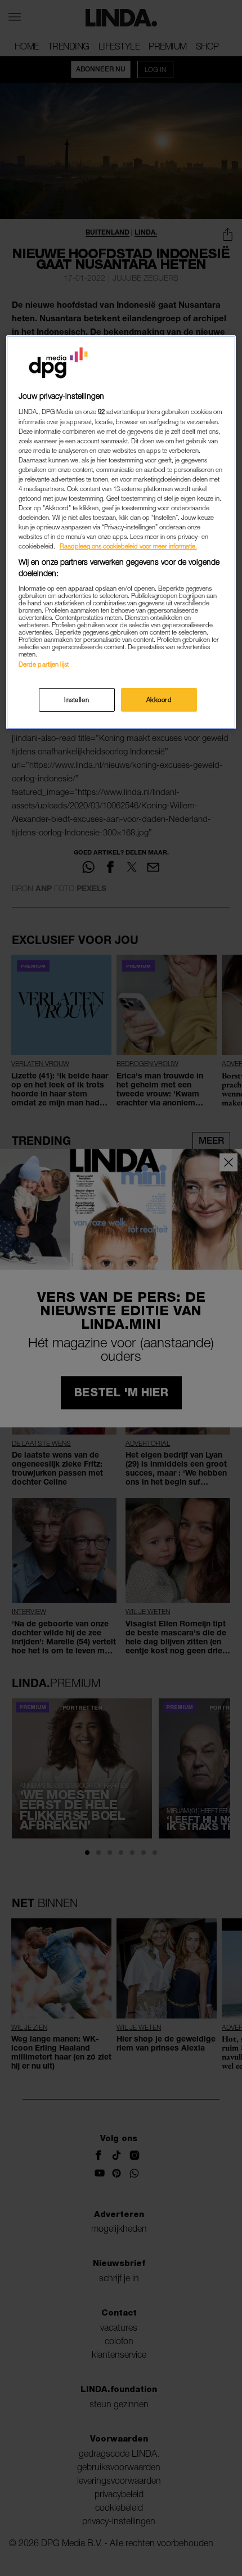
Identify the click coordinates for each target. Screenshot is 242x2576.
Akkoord (159, 700)
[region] (121, 532)
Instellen (77, 700)
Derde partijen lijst (44, 664)
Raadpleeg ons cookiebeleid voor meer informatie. (128, 546)
